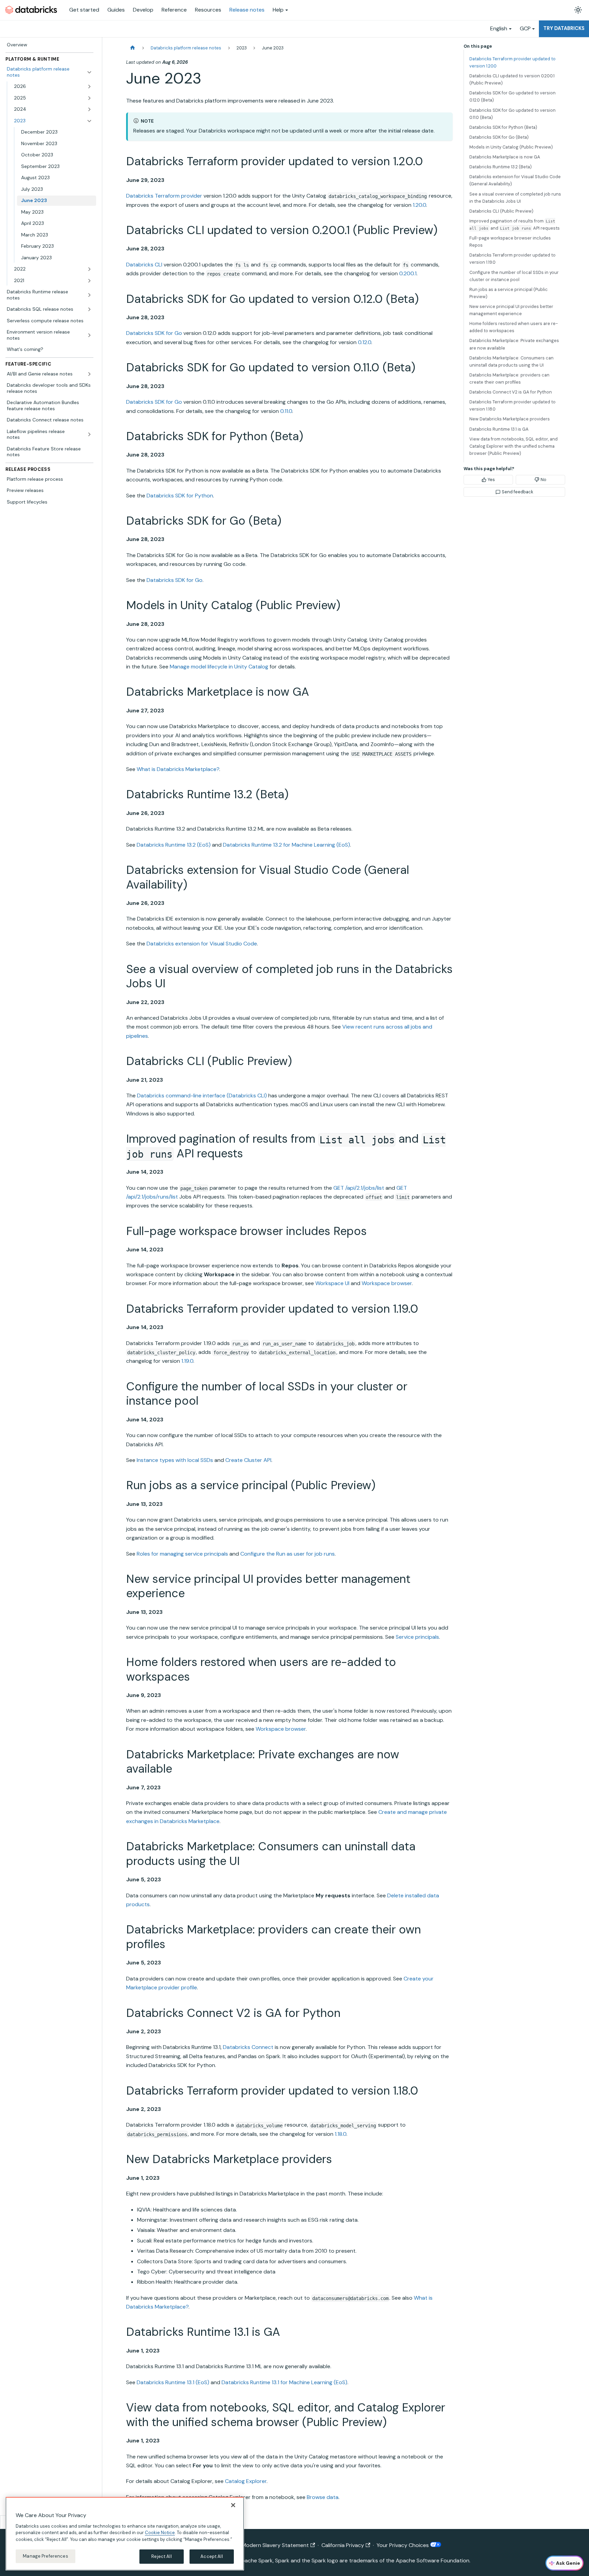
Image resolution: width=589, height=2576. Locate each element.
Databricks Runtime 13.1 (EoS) (173, 2382)
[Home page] (133, 48)
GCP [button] (525, 28)
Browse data (323, 2497)
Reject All (161, 2556)
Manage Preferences (45, 2556)
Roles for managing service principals (182, 1554)
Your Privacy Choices (403, 2545)
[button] (53, 87)
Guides (116, 10)
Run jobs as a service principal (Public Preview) (509, 293)
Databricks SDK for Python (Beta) (503, 127)
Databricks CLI (144, 265)
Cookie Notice (160, 2533)
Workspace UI (332, 1283)
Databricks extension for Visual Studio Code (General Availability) (515, 180)
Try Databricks (564, 28)
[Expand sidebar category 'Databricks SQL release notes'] (89, 309)
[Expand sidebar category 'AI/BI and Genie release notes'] (89, 374)
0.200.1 (408, 273)
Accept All (212, 2556)
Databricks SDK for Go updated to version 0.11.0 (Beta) (512, 114)
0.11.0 (286, 411)
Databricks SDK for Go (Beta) (499, 137)
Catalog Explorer (246, 2481)
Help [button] (278, 10)
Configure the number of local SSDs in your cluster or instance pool (514, 276)
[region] (125, 2534)
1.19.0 (187, 1361)
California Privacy (343, 2545)
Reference (174, 10)
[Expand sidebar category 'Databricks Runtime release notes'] (89, 295)
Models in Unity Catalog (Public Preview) (511, 147)
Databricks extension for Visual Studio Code (202, 944)
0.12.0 (365, 342)
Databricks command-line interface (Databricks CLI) (202, 1096)
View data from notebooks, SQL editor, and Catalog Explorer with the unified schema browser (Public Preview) (514, 446)
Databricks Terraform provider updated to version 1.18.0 (512, 405)
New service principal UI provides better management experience (511, 310)
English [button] (499, 28)
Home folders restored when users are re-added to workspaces (514, 327)
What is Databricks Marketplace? (178, 769)
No (543, 480)
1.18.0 (341, 2134)
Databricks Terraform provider (164, 196)
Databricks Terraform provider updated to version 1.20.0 (512, 62)
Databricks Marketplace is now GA (505, 157)
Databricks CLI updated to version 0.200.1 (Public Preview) (512, 79)
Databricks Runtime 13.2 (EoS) (174, 845)
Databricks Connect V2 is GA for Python (511, 392)
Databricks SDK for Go (154, 333)
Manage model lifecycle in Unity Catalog (219, 667)
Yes (491, 480)
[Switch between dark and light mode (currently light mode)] (578, 10)
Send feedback (517, 492)
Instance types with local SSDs (175, 1460)
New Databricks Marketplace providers (510, 419)
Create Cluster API (248, 1460)
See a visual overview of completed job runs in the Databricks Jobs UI (515, 198)
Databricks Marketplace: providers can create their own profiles (509, 379)
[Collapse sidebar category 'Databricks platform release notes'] (89, 72)
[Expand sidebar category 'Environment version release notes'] (89, 335)
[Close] (233, 2505)
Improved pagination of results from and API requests (515, 225)
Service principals (417, 1637)
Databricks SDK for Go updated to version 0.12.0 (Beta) (512, 96)
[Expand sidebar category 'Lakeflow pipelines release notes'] (89, 435)
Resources (208, 10)
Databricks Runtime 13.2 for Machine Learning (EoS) (286, 845)
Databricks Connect (248, 2047)
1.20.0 (419, 205)
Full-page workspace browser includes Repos (510, 242)
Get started (84, 10)
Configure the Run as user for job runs (288, 1554)
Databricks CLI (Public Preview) (501, 211)
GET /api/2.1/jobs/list (359, 1188)
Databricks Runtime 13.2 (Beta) (501, 167)
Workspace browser (387, 1283)
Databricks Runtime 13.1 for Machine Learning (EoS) (284, 2382)
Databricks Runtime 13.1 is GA (499, 429)
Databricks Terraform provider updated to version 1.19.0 (512, 259)
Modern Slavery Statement (275, 2545)
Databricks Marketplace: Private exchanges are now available (514, 344)
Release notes (247, 10)
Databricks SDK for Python (180, 496)
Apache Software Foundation (433, 2560)
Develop (143, 10)
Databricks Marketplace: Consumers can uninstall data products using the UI (511, 361)
